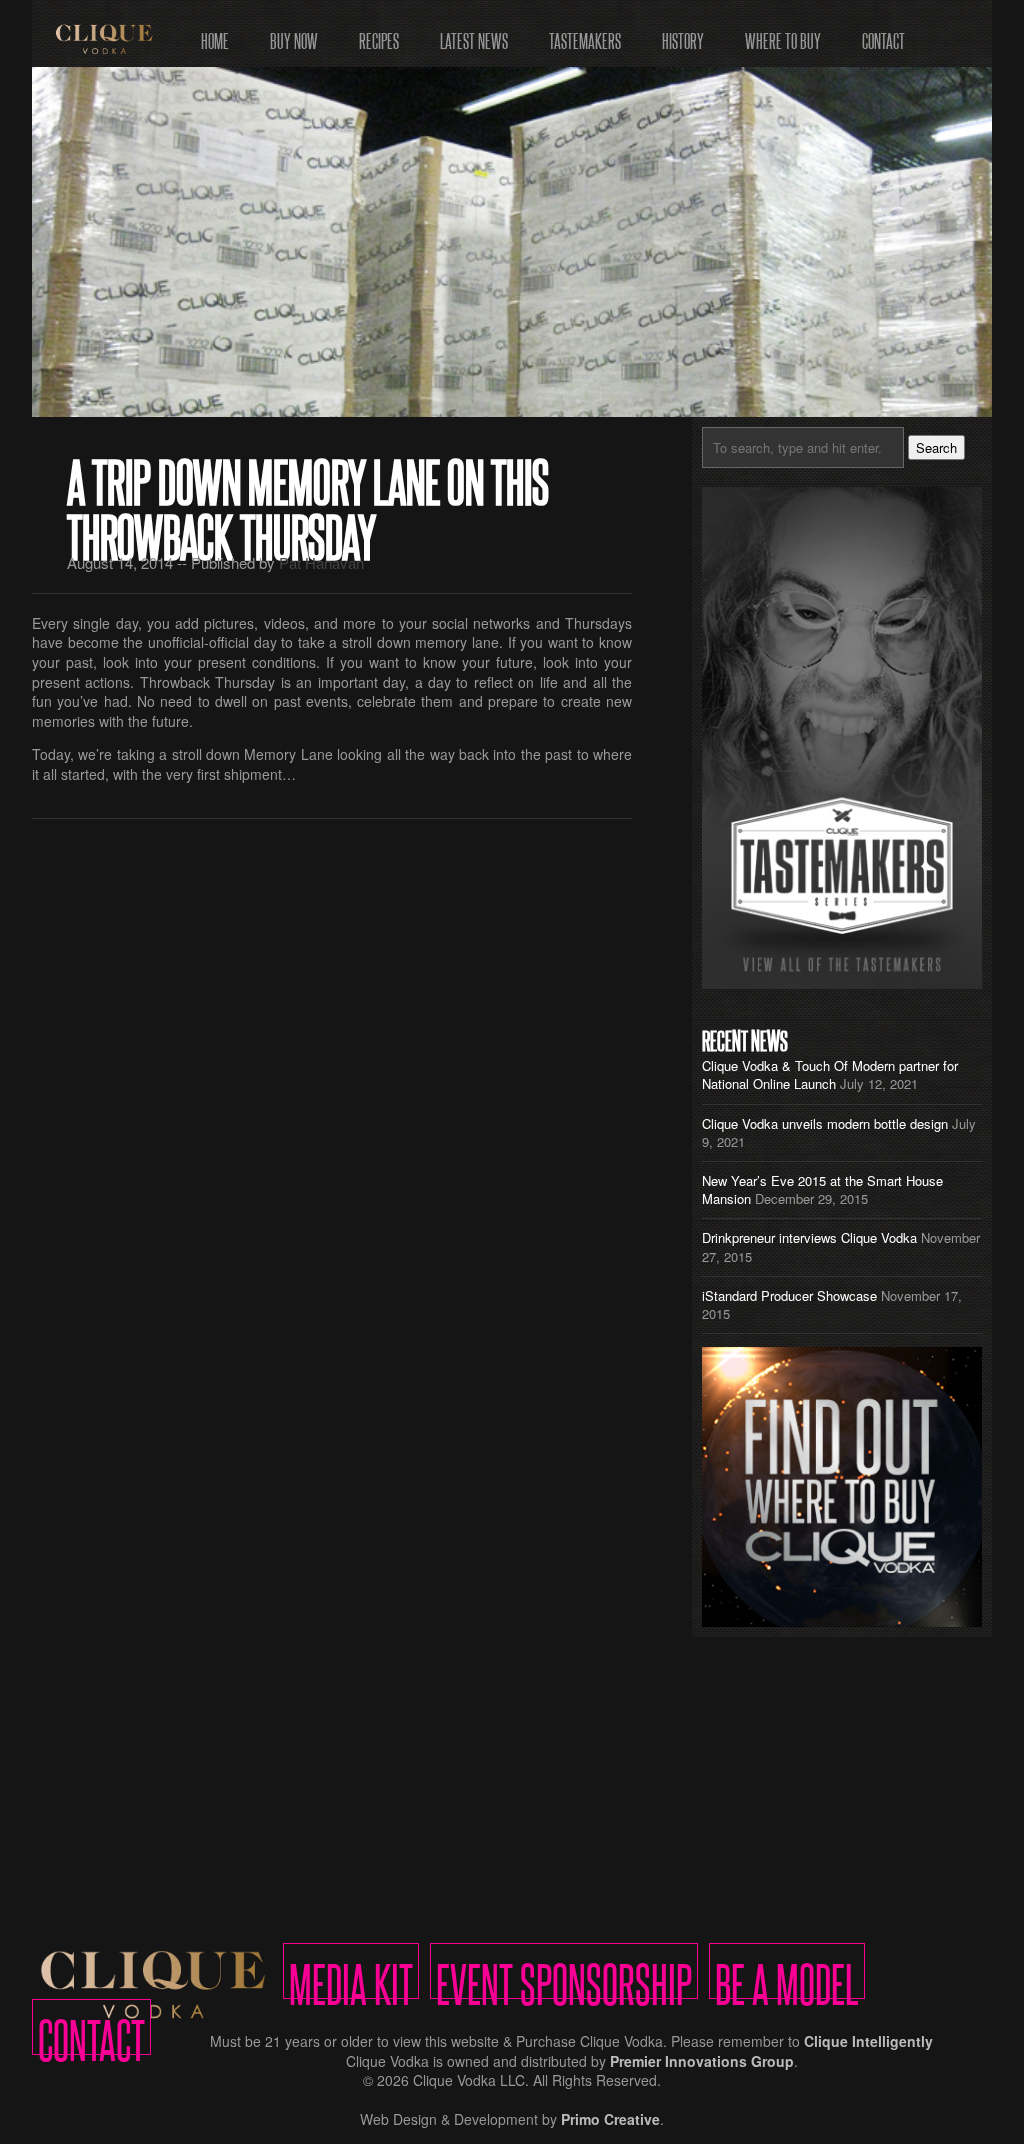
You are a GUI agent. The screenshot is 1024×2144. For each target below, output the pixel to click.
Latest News (474, 34)
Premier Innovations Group (702, 2061)
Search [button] (936, 447)
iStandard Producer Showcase (789, 1295)
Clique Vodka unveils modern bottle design (825, 1123)
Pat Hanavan (321, 562)
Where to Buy (783, 34)
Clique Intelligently (868, 2041)
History (683, 34)
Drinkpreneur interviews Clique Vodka (809, 1237)
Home (215, 34)
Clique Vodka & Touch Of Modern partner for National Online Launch (830, 1074)
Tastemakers (585, 34)
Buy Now (294, 34)
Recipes (379, 34)
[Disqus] (332, 1094)
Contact (883, 34)
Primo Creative (610, 2119)
